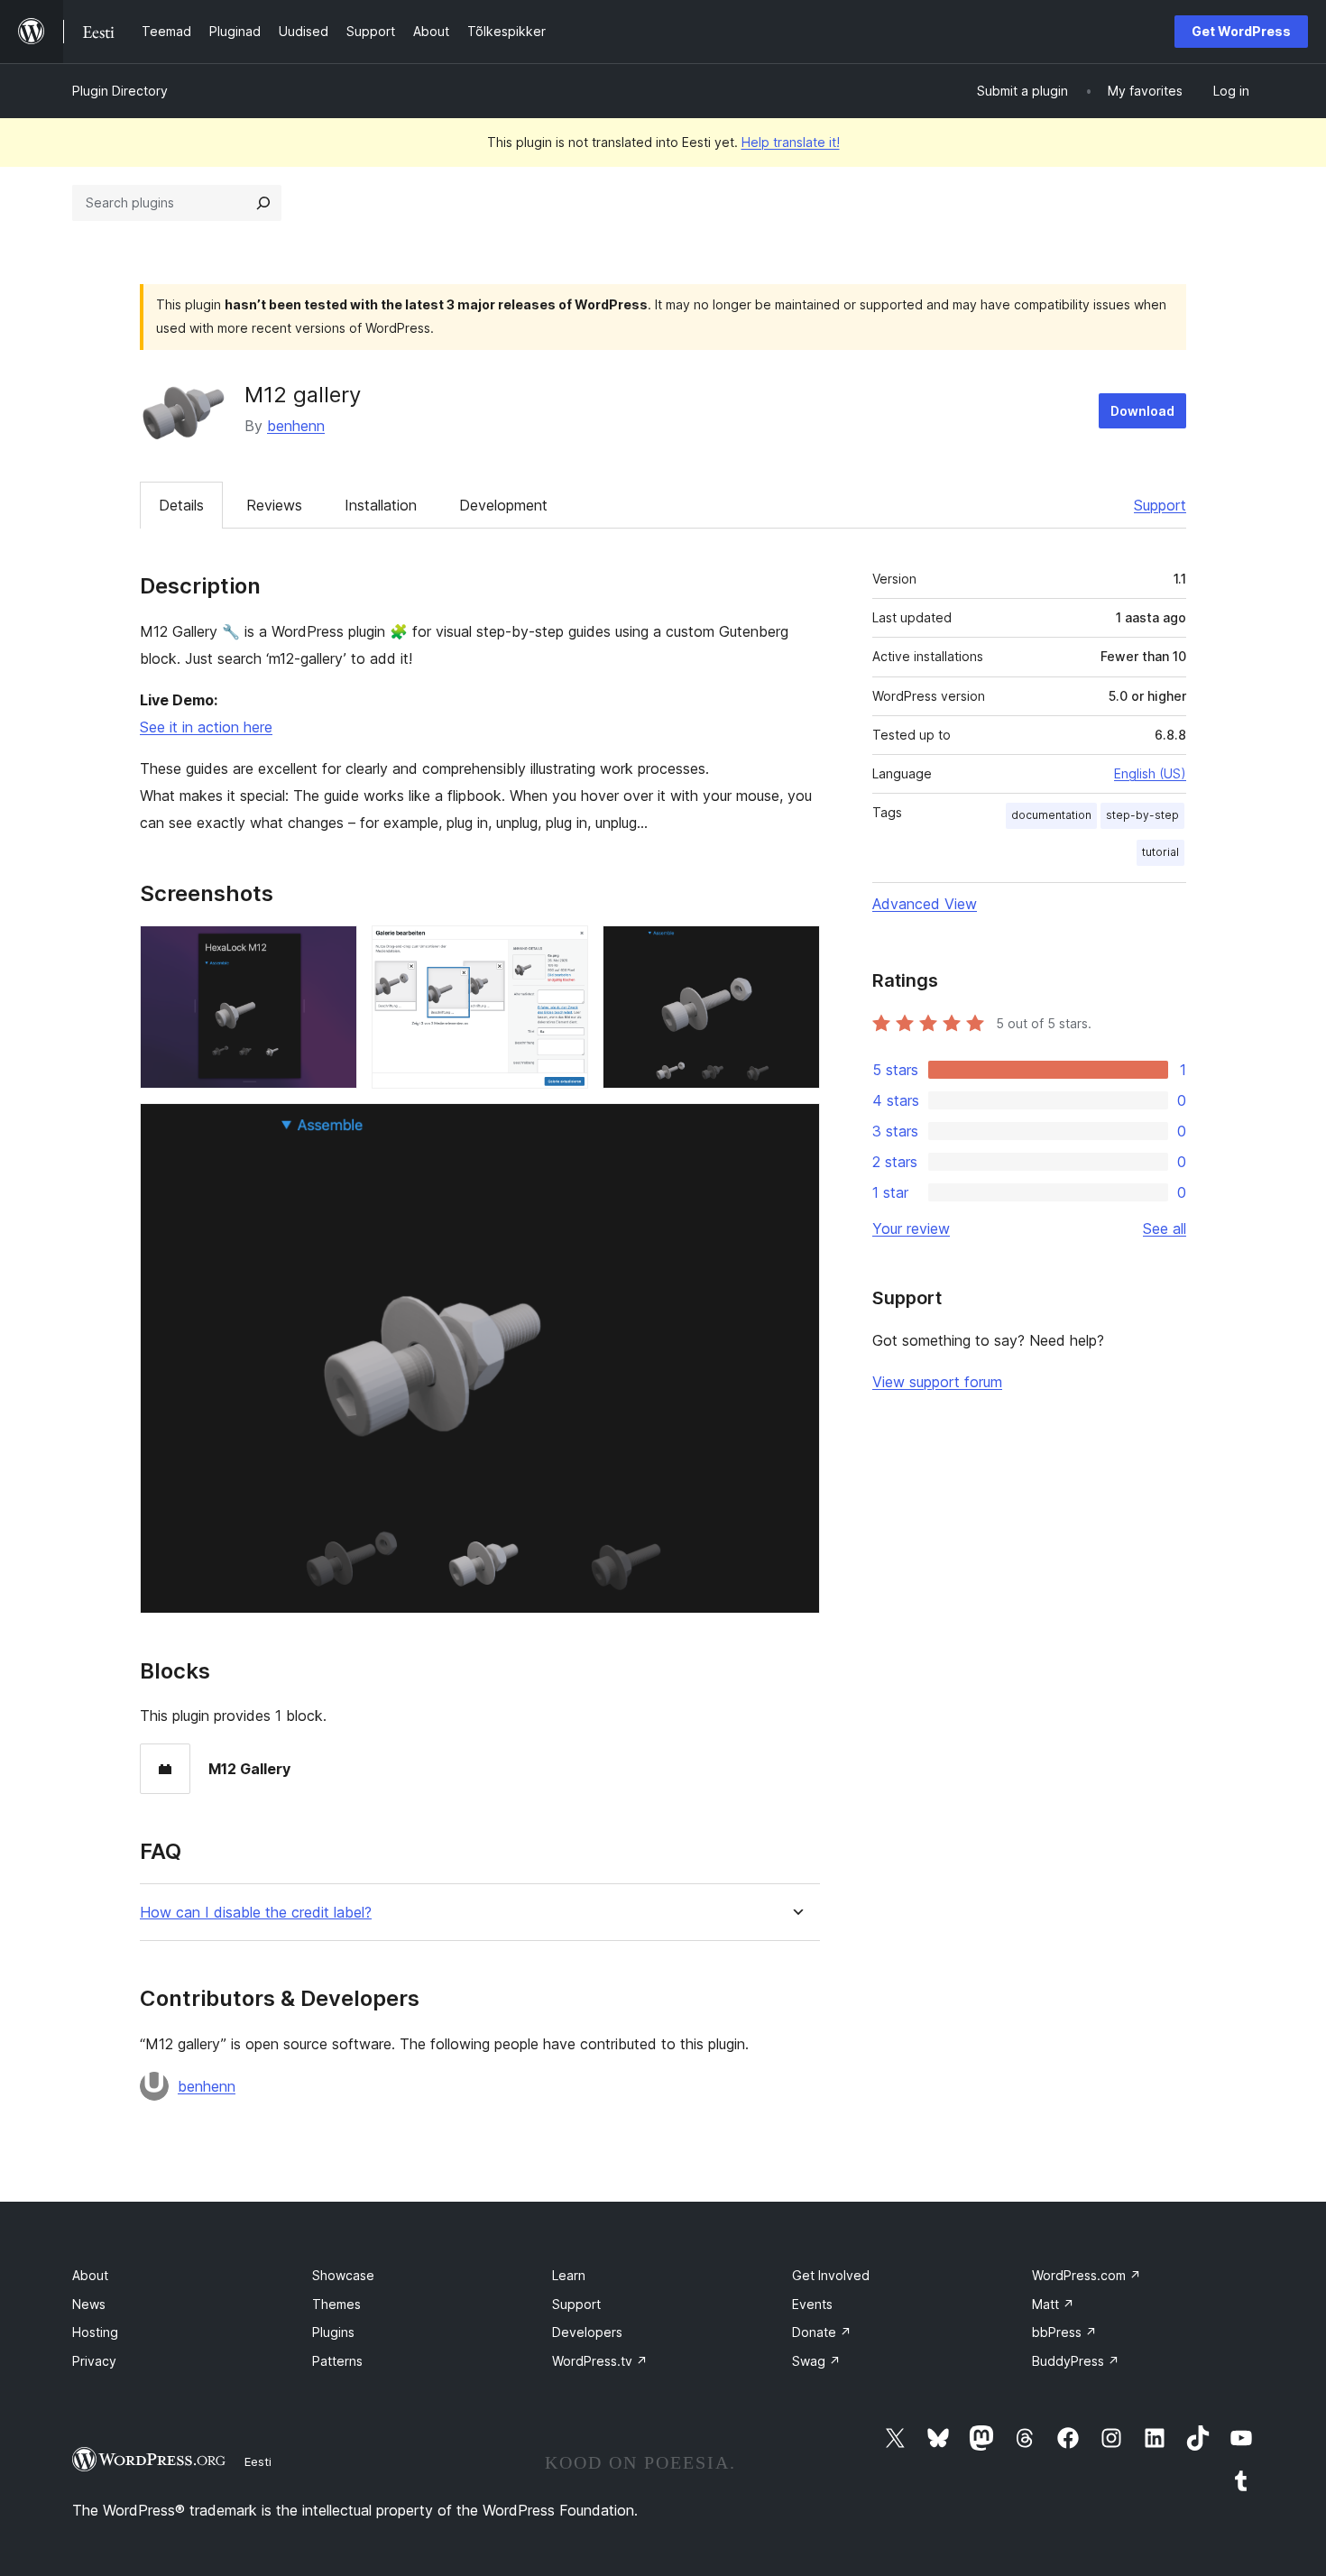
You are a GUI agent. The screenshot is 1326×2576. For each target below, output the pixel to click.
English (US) (1150, 773)
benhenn (296, 426)
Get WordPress (1241, 31)
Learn (569, 2275)
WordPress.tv (600, 2361)
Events (812, 2304)
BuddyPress (1076, 2361)
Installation (381, 505)
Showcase (343, 2275)
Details (181, 505)
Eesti (258, 2461)
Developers (587, 2332)
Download (1142, 411)
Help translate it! (791, 142)
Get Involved (831, 2275)
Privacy (94, 2361)
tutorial (1160, 852)
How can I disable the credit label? (256, 1913)
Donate (822, 2332)
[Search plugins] (263, 203)
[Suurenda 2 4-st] (564, 950)
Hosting (95, 2332)
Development (503, 505)
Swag (816, 2361)
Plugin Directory (120, 91)
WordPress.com (1087, 2275)
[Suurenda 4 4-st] (796, 1127)
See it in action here (206, 727)
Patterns (337, 2361)
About (90, 2275)
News (89, 2304)
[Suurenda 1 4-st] (333, 950)
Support (1160, 505)
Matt (1053, 2304)
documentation (1051, 815)
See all (1165, 1228)
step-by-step (1142, 815)
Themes (336, 2304)
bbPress (1064, 2332)
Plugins (333, 2332)
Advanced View (925, 904)
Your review (911, 1228)
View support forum (937, 1382)
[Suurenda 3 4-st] (796, 950)
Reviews (274, 505)
